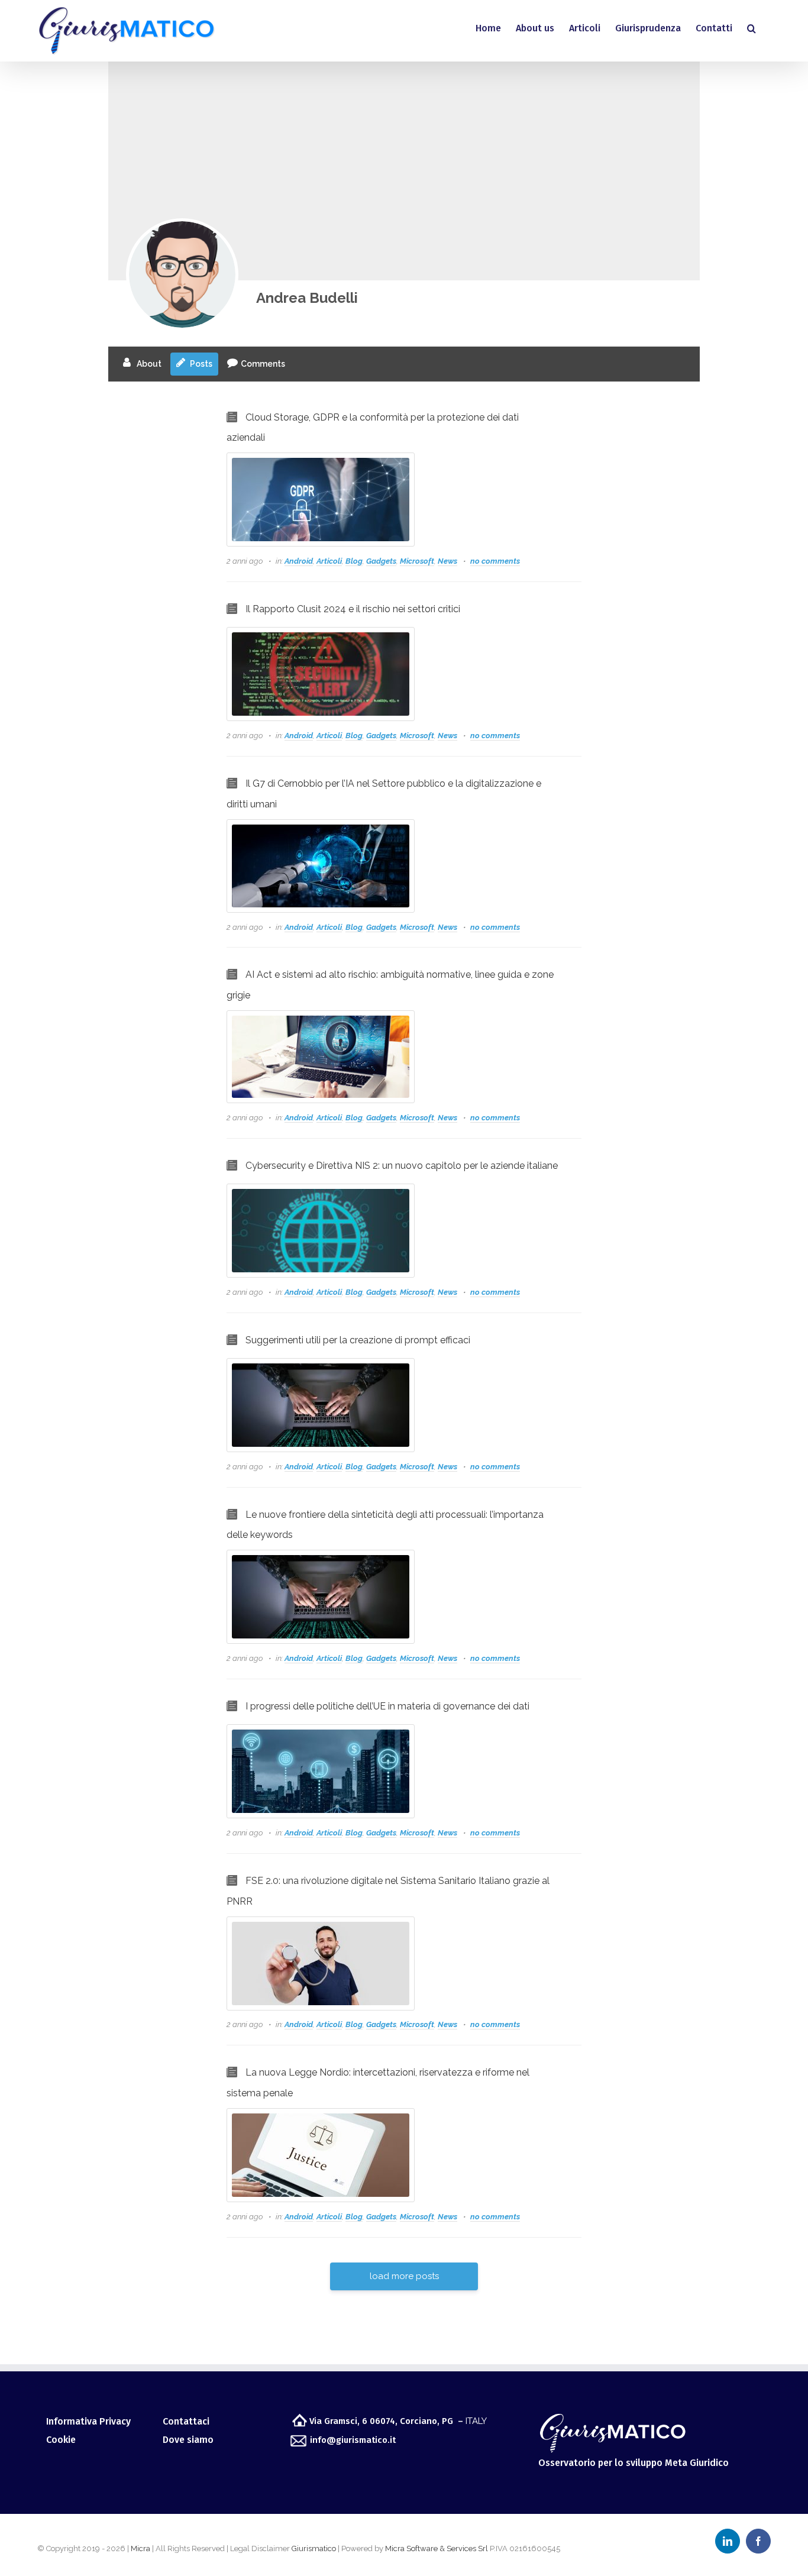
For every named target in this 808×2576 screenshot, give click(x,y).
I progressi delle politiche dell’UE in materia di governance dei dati (387, 1706)
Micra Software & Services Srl (437, 2548)
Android (299, 561)
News (447, 561)
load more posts (404, 2276)
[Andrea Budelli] (182, 274)
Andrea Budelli (307, 298)
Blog (354, 561)
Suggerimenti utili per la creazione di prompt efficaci (358, 1340)
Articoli (329, 561)
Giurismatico (314, 2548)
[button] (752, 28)
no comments (495, 561)
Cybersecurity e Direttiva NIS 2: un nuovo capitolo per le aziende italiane (402, 1166)
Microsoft (417, 561)
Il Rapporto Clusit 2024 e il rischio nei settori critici (353, 609)
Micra (140, 2548)
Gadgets (381, 561)
